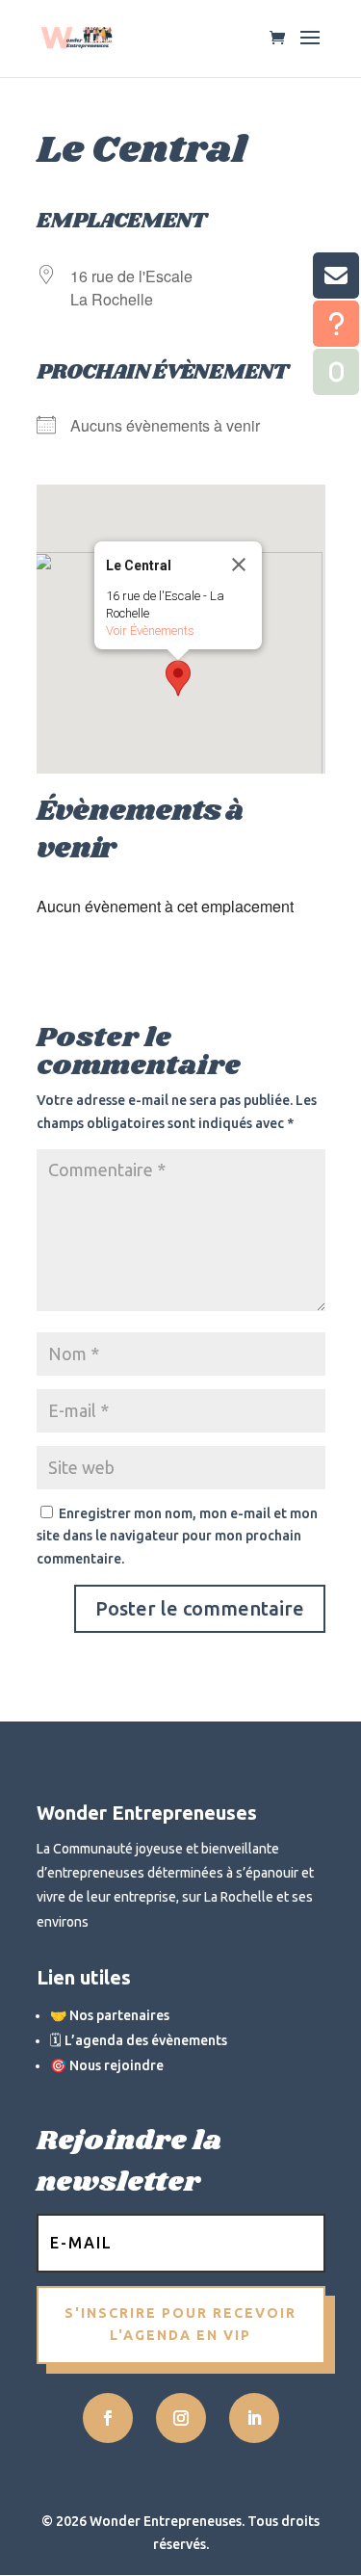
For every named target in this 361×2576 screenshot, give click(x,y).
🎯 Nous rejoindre (107, 2065)
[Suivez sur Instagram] (181, 2418)
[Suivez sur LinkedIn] (254, 2418)
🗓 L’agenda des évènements (139, 2040)
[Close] (239, 565)
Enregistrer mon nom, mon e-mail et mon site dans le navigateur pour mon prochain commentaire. (177, 1537)
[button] (178, 678)
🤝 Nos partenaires (110, 2015)
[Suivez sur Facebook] (108, 2418)
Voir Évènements (150, 631)
